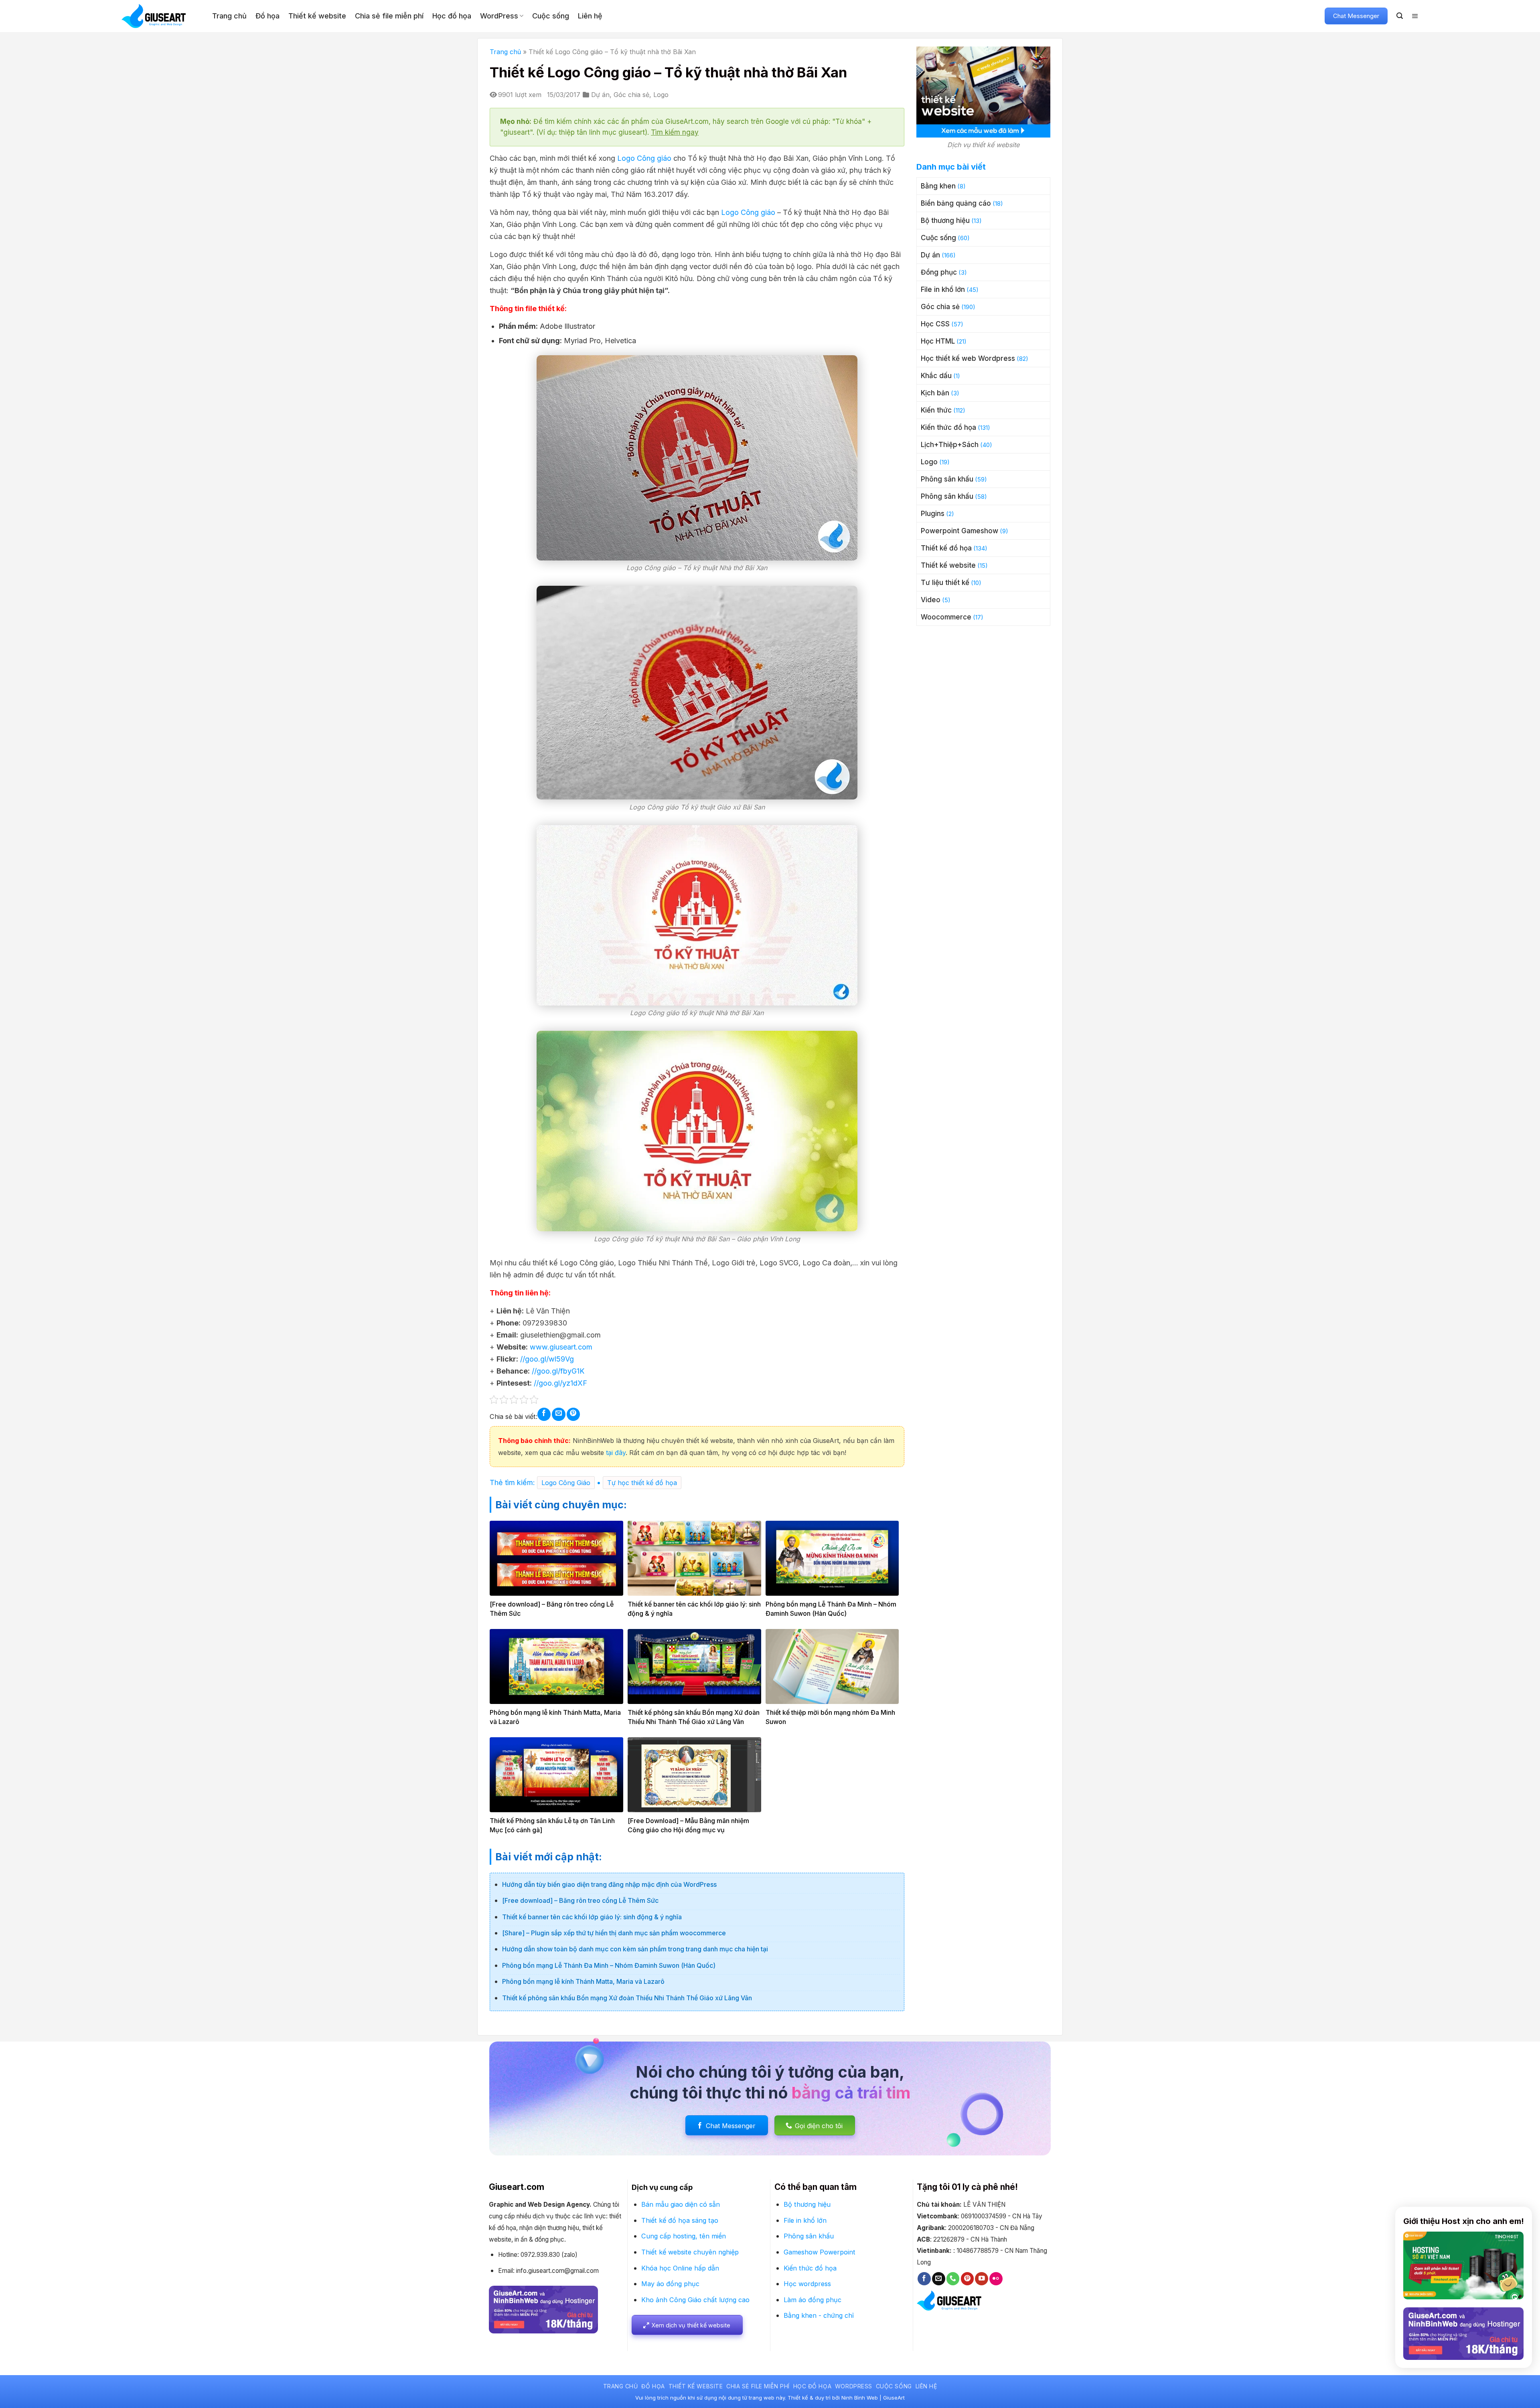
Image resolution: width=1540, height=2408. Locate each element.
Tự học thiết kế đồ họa (642, 1483)
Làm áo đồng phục (813, 2300)
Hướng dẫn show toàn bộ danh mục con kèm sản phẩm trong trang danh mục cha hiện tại (635, 1949)
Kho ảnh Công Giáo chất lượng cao (695, 2300)
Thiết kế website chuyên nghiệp (690, 2252)
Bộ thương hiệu (945, 221)
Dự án (600, 95)
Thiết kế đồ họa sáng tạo (680, 2220)
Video (931, 600)
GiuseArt (894, 2398)
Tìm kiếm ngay (675, 132)
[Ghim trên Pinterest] (573, 1414)
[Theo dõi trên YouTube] (982, 2279)
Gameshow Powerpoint (820, 2252)
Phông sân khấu (947, 479)
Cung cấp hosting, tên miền (684, 2236)
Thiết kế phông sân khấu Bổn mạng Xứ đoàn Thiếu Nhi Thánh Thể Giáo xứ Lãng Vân (627, 1998)
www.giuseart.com (561, 1347)
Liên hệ (590, 16)
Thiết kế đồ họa (946, 548)
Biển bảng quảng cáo (956, 203)
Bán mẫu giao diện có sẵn (681, 2204)
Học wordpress (807, 2284)
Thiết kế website (317, 16)
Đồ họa (267, 16)
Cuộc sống (551, 16)
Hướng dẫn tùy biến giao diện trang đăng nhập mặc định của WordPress (609, 1884)
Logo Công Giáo (566, 1483)
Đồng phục (939, 272)
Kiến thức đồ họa (948, 427)
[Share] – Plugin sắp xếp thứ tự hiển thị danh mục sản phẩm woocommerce (614, 1933)
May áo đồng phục (670, 2284)
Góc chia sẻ (631, 95)
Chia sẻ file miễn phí (389, 16)
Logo (661, 95)
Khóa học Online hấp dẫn (680, 2268)
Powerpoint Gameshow (959, 531)
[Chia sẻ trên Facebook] (544, 1414)
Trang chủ (229, 16)
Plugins (933, 514)
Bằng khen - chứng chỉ (819, 2315)
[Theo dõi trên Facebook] (924, 2279)
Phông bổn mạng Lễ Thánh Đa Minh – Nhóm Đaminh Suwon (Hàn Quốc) (609, 1965)
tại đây (615, 1453)
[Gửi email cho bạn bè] (558, 1414)
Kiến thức (936, 410)
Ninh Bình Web (860, 2398)
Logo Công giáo (644, 158)
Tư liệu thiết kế (945, 583)
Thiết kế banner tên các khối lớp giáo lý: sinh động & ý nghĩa (592, 1917)
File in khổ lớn (943, 289)
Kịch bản (935, 393)
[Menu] (1415, 16)
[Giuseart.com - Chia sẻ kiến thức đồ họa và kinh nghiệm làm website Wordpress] (161, 16)
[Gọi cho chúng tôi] (953, 2279)
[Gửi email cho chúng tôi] (939, 2279)
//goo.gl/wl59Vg (547, 1359)
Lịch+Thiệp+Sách (950, 445)
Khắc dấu (936, 376)
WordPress (499, 16)
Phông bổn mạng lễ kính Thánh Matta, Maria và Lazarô (583, 1981)
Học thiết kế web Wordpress (968, 358)
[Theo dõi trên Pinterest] (968, 2279)
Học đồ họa (452, 16)
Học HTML (938, 341)
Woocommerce (946, 617)
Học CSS (935, 324)
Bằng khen (938, 186)
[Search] (1400, 16)
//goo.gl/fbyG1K (558, 1371)
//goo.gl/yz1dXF (560, 1383)
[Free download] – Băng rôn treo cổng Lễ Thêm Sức (580, 1900)
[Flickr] (996, 2279)
